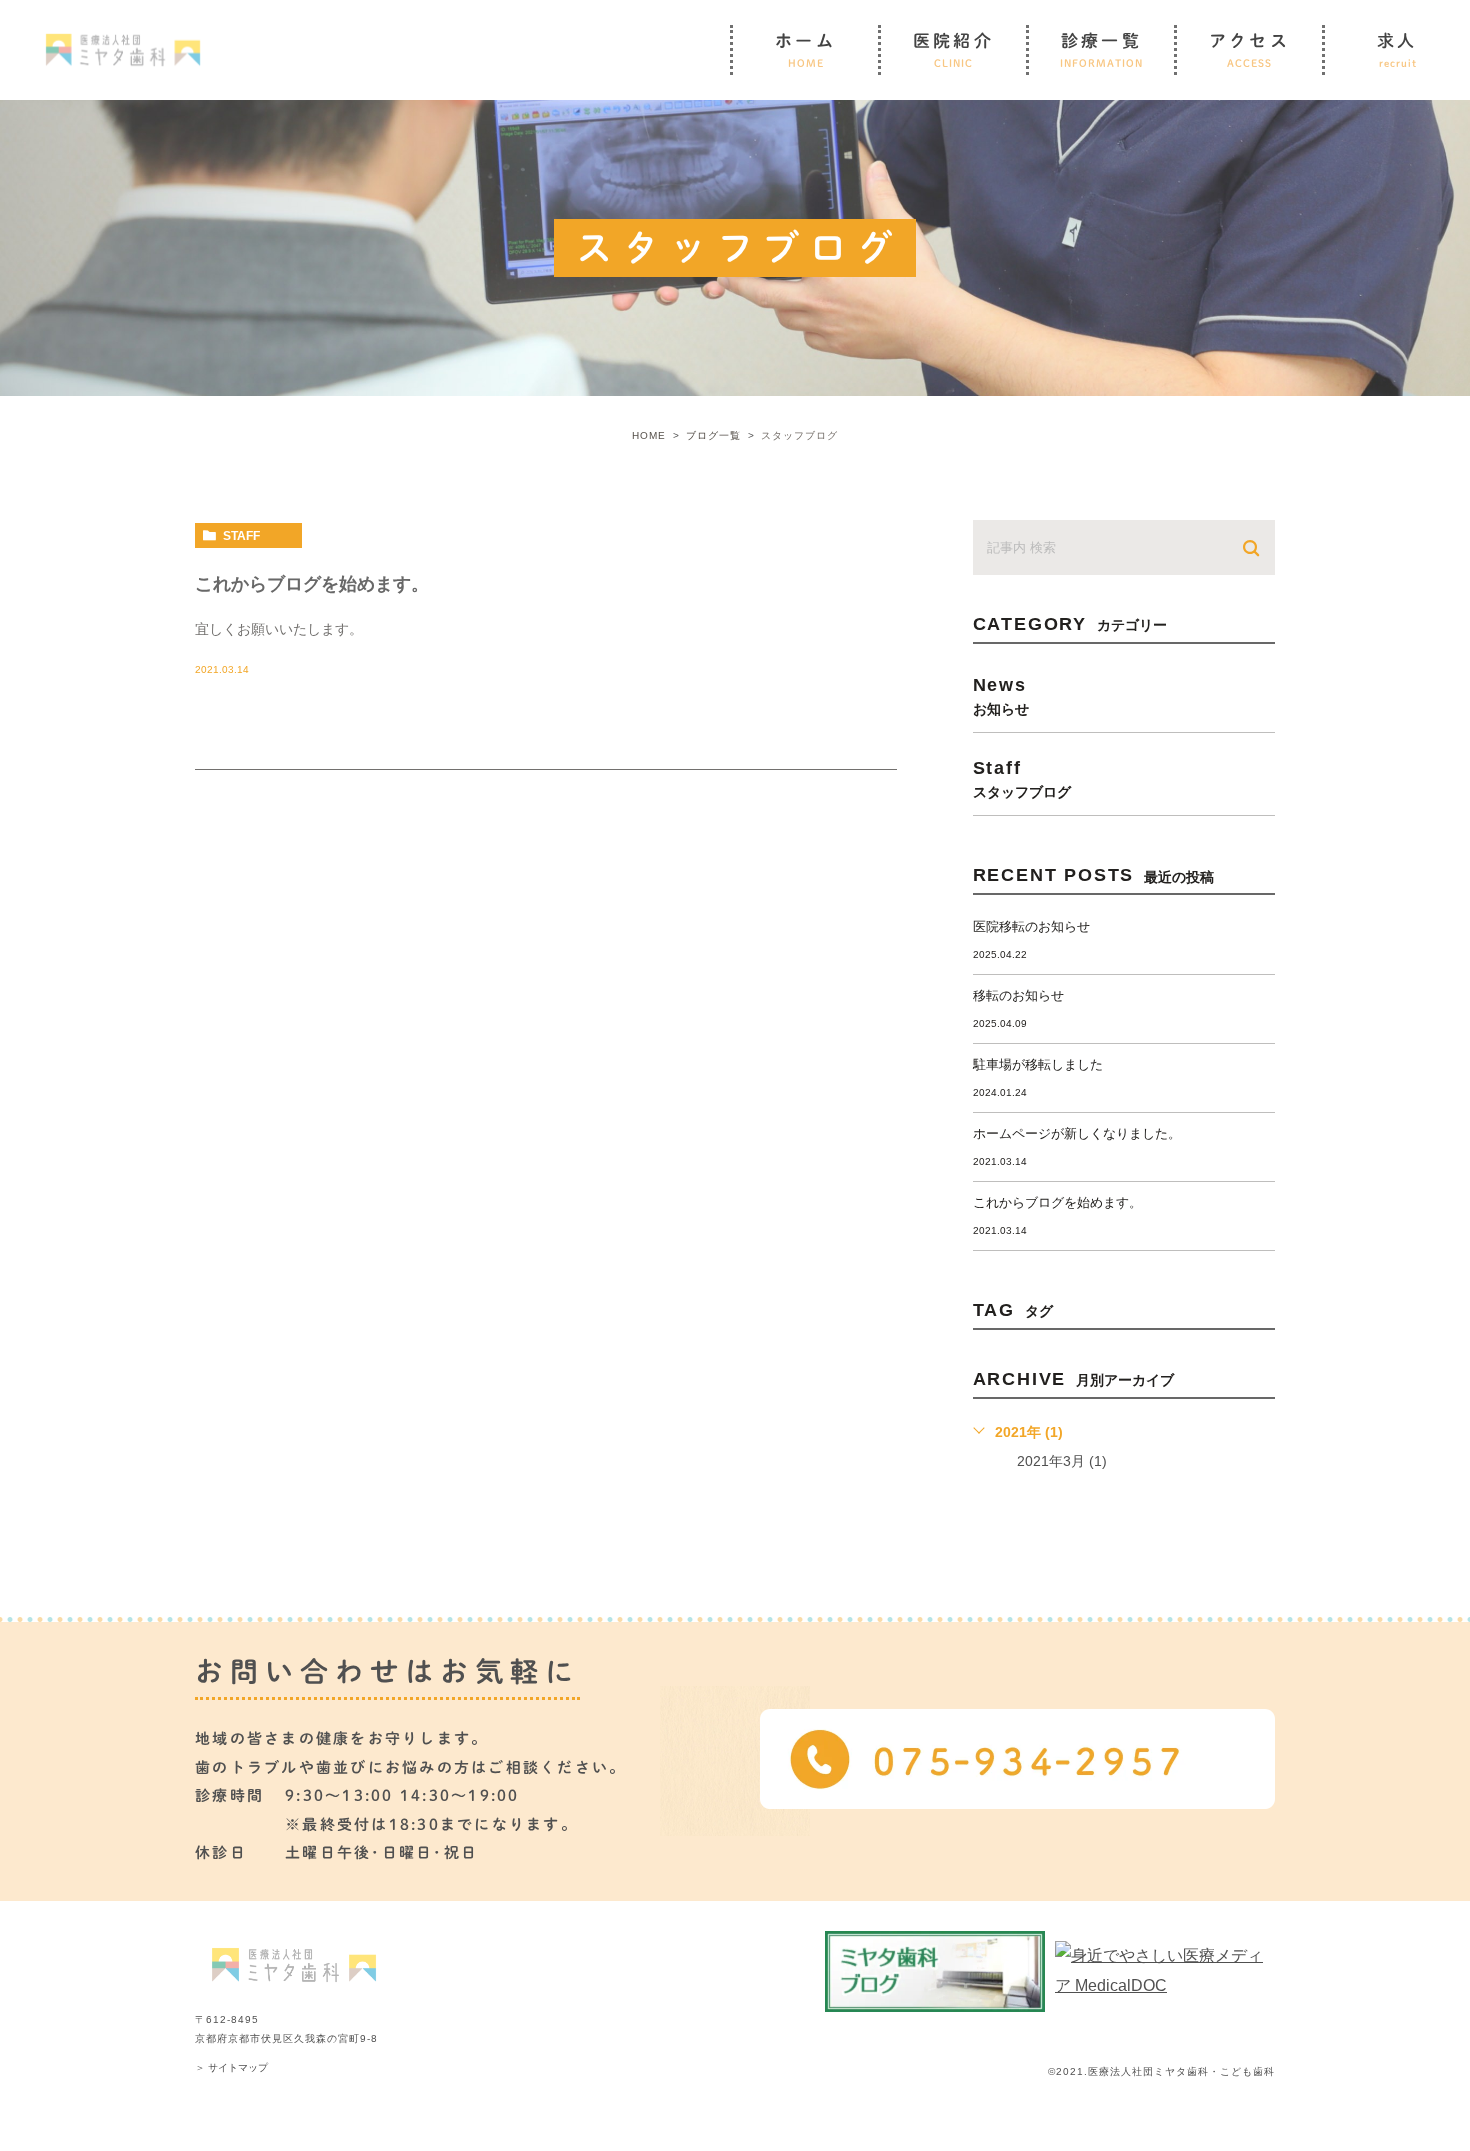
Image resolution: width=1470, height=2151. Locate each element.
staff (241, 536)
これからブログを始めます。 (312, 584)
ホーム (805, 49)
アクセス (1250, 49)
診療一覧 (1101, 49)
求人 (1397, 49)
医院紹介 (954, 49)
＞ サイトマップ (231, 2067)
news (1001, 695)
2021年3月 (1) (1062, 1461)
